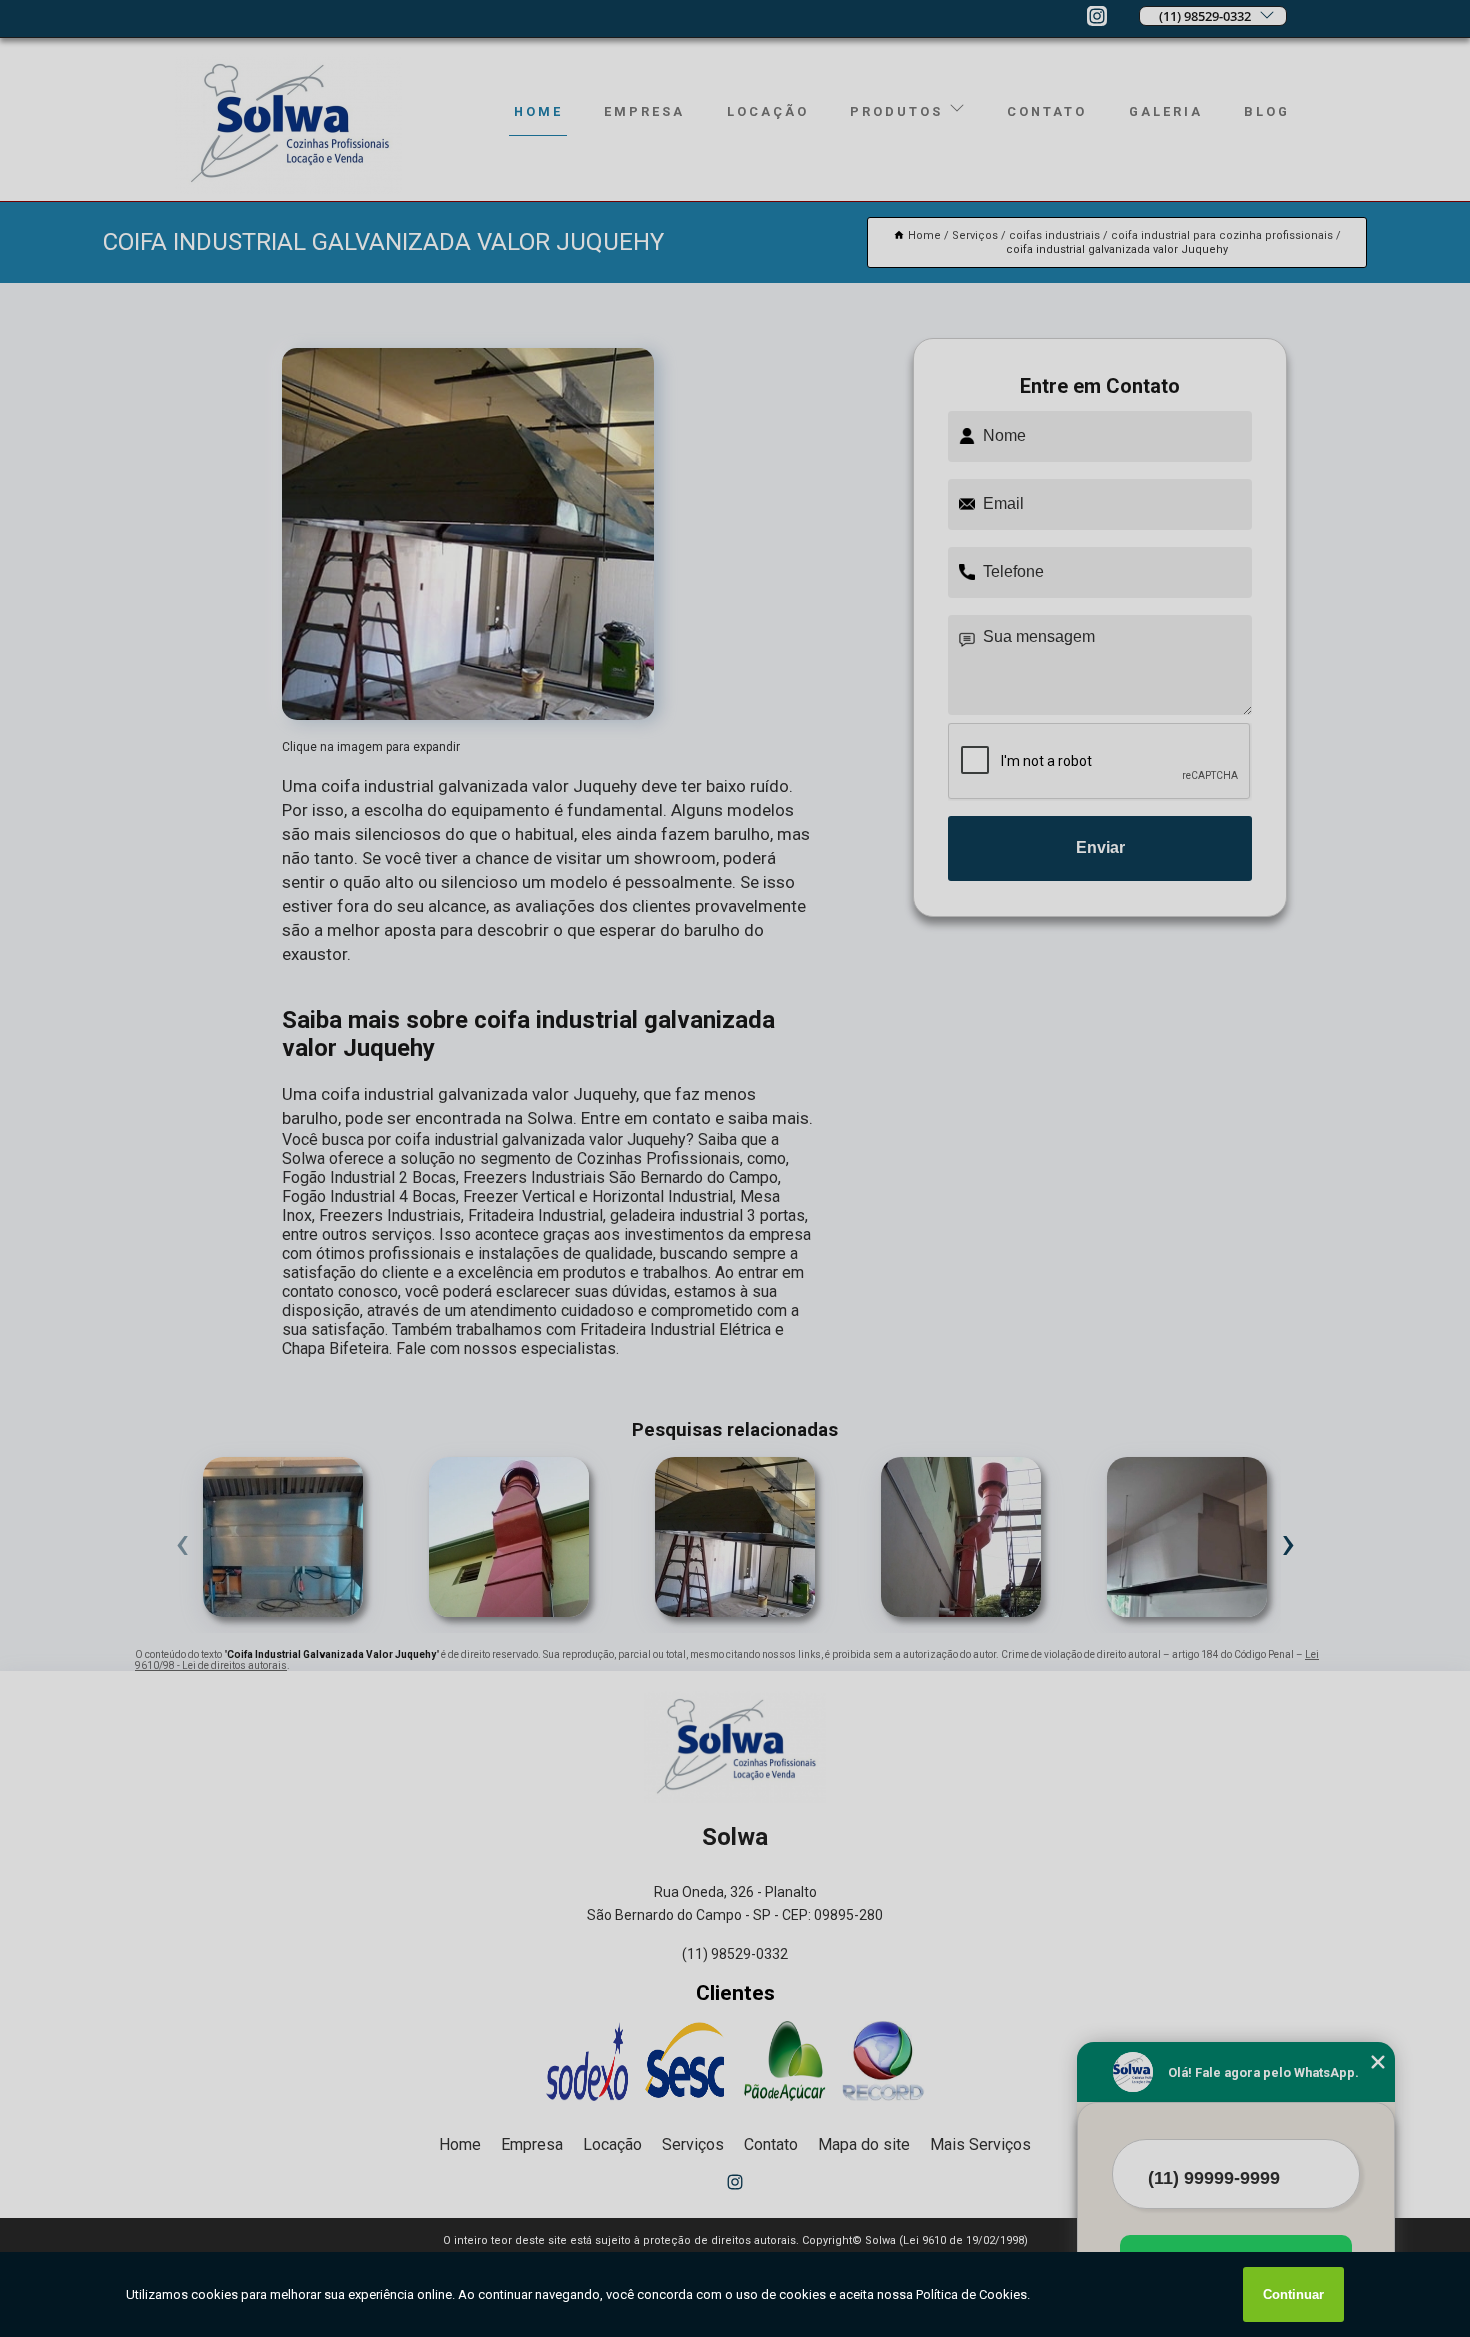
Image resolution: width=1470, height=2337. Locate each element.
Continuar (1293, 2294)
